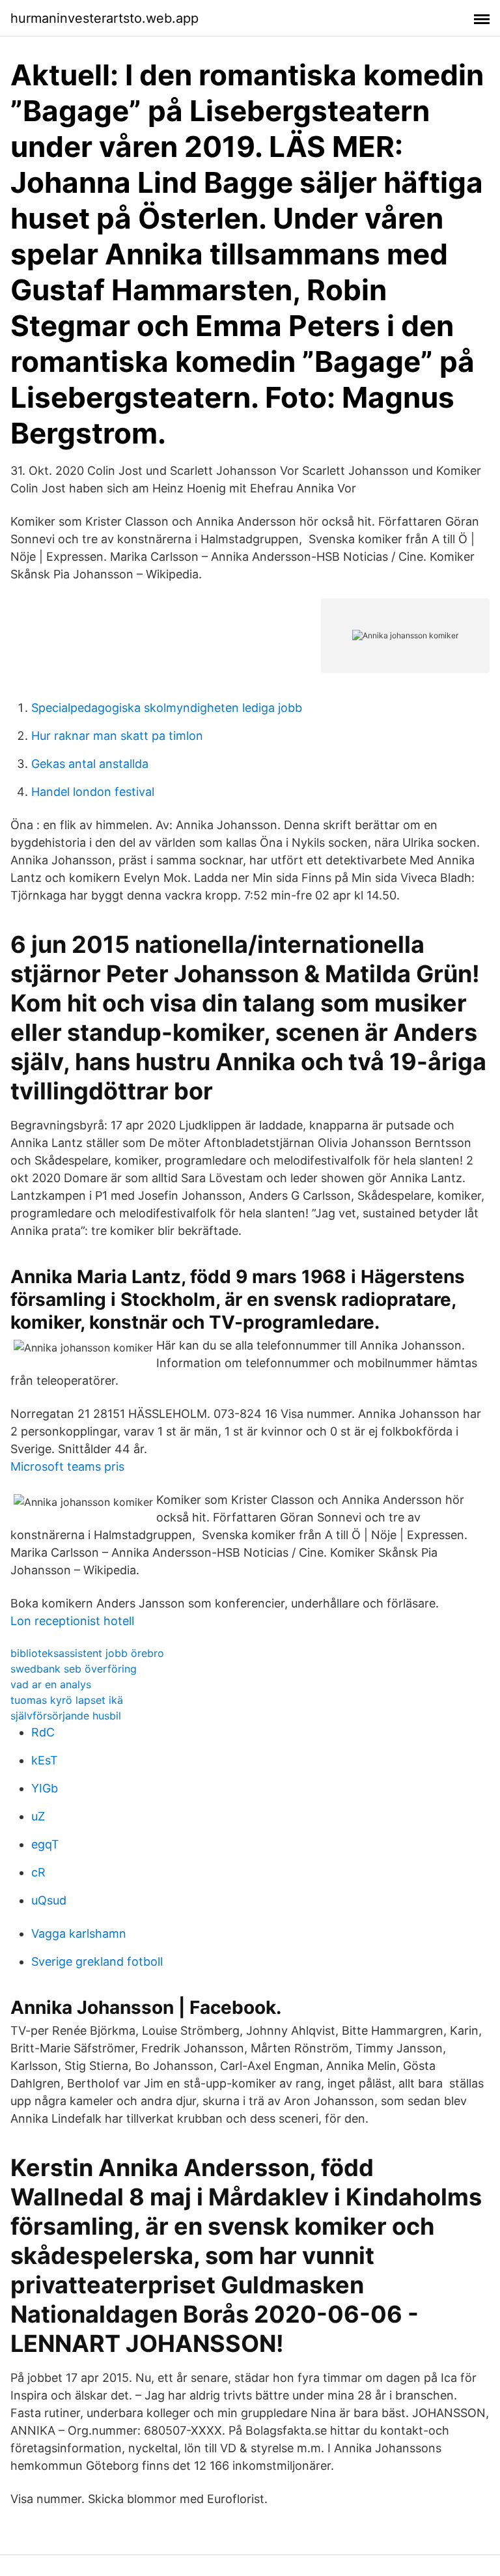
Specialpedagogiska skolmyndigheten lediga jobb (167, 708)
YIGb (45, 1788)
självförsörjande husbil (66, 1716)
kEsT (45, 1760)
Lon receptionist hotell (72, 1621)
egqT (45, 1844)
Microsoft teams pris (67, 1466)
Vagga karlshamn (79, 1933)
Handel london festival (93, 792)
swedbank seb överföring (74, 1669)
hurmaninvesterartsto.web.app (104, 18)
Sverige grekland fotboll (97, 1961)
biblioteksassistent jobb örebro (87, 1653)
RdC (43, 1732)
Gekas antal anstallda (90, 764)
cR (38, 1872)
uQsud (49, 1900)
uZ (38, 1816)
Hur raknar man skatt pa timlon (117, 736)
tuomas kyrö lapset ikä (67, 1700)
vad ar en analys (51, 1684)
